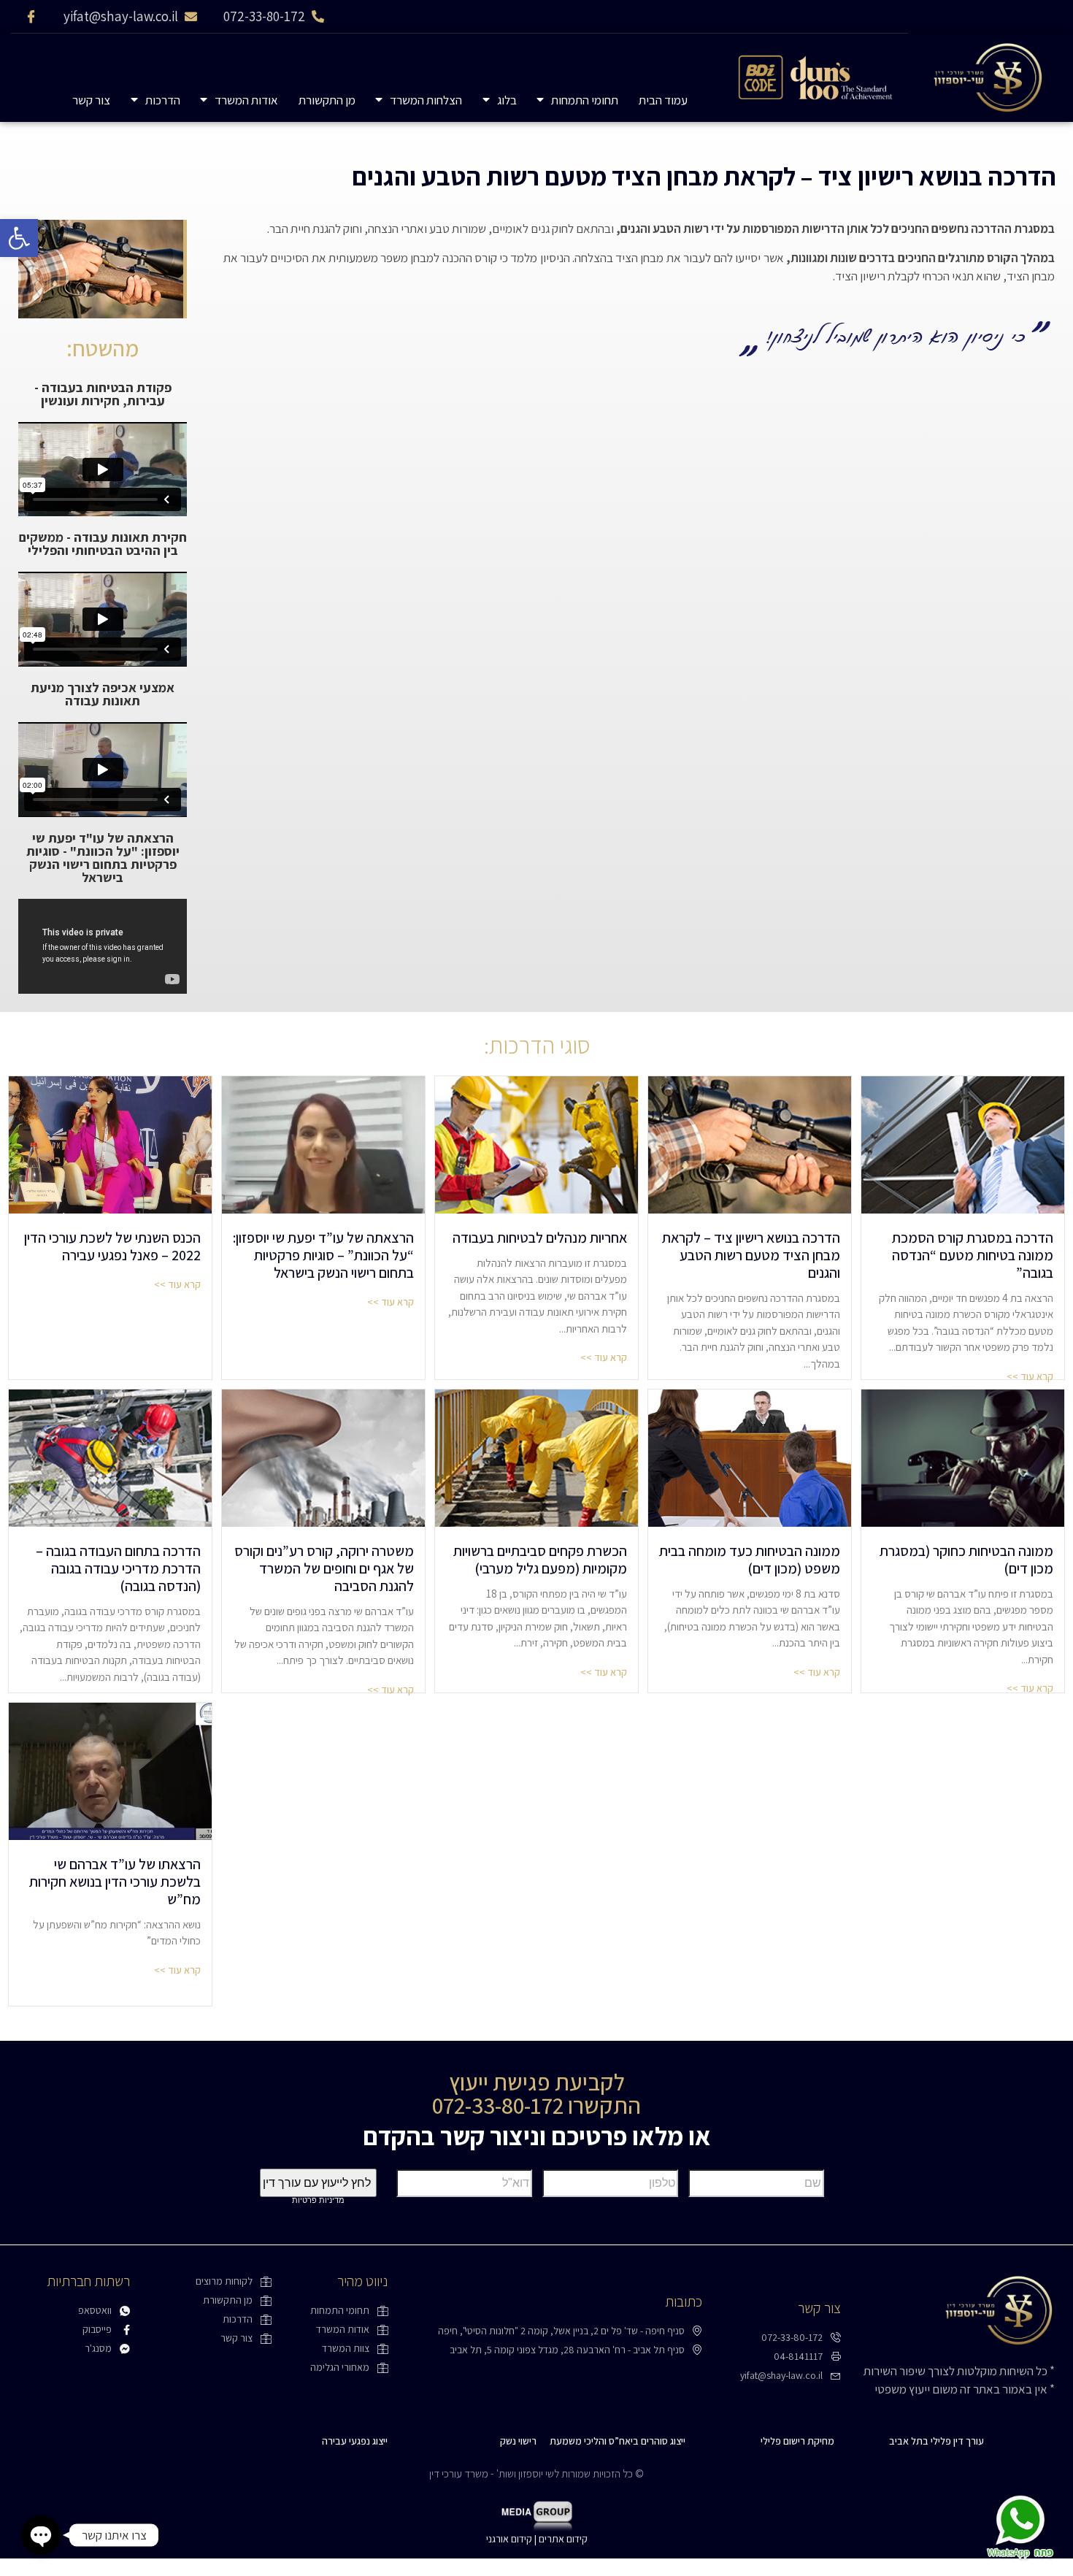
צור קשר (91, 100)
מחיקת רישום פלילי (797, 2441)
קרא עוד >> (177, 1284)
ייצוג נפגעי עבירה (355, 2441)
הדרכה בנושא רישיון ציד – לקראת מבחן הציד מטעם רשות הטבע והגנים (751, 1255)
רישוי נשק (518, 2441)
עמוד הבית (663, 100)
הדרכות (163, 100)
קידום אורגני (509, 2539)
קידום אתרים (563, 2539)
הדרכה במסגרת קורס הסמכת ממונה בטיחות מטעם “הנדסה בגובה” (973, 1255)
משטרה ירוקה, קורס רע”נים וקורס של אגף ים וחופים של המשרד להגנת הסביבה (324, 1568)
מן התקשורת (327, 100)
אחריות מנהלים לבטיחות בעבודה (540, 1238)
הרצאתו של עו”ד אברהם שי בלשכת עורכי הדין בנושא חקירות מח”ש (115, 1882)
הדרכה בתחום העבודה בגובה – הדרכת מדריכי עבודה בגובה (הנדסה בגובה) (118, 1568)
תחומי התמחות (585, 100)
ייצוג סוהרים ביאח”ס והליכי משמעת (618, 2441)
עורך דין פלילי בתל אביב (937, 2441)
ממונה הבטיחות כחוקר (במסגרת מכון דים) (966, 1560)
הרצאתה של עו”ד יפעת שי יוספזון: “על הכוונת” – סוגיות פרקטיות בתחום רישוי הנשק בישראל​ (323, 1255)
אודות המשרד (246, 100)
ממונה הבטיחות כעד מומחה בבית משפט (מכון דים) (750, 1560)
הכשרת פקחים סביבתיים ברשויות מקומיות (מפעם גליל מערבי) (540, 1560)
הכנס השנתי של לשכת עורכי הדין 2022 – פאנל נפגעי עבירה (112, 1246)
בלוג (507, 100)
